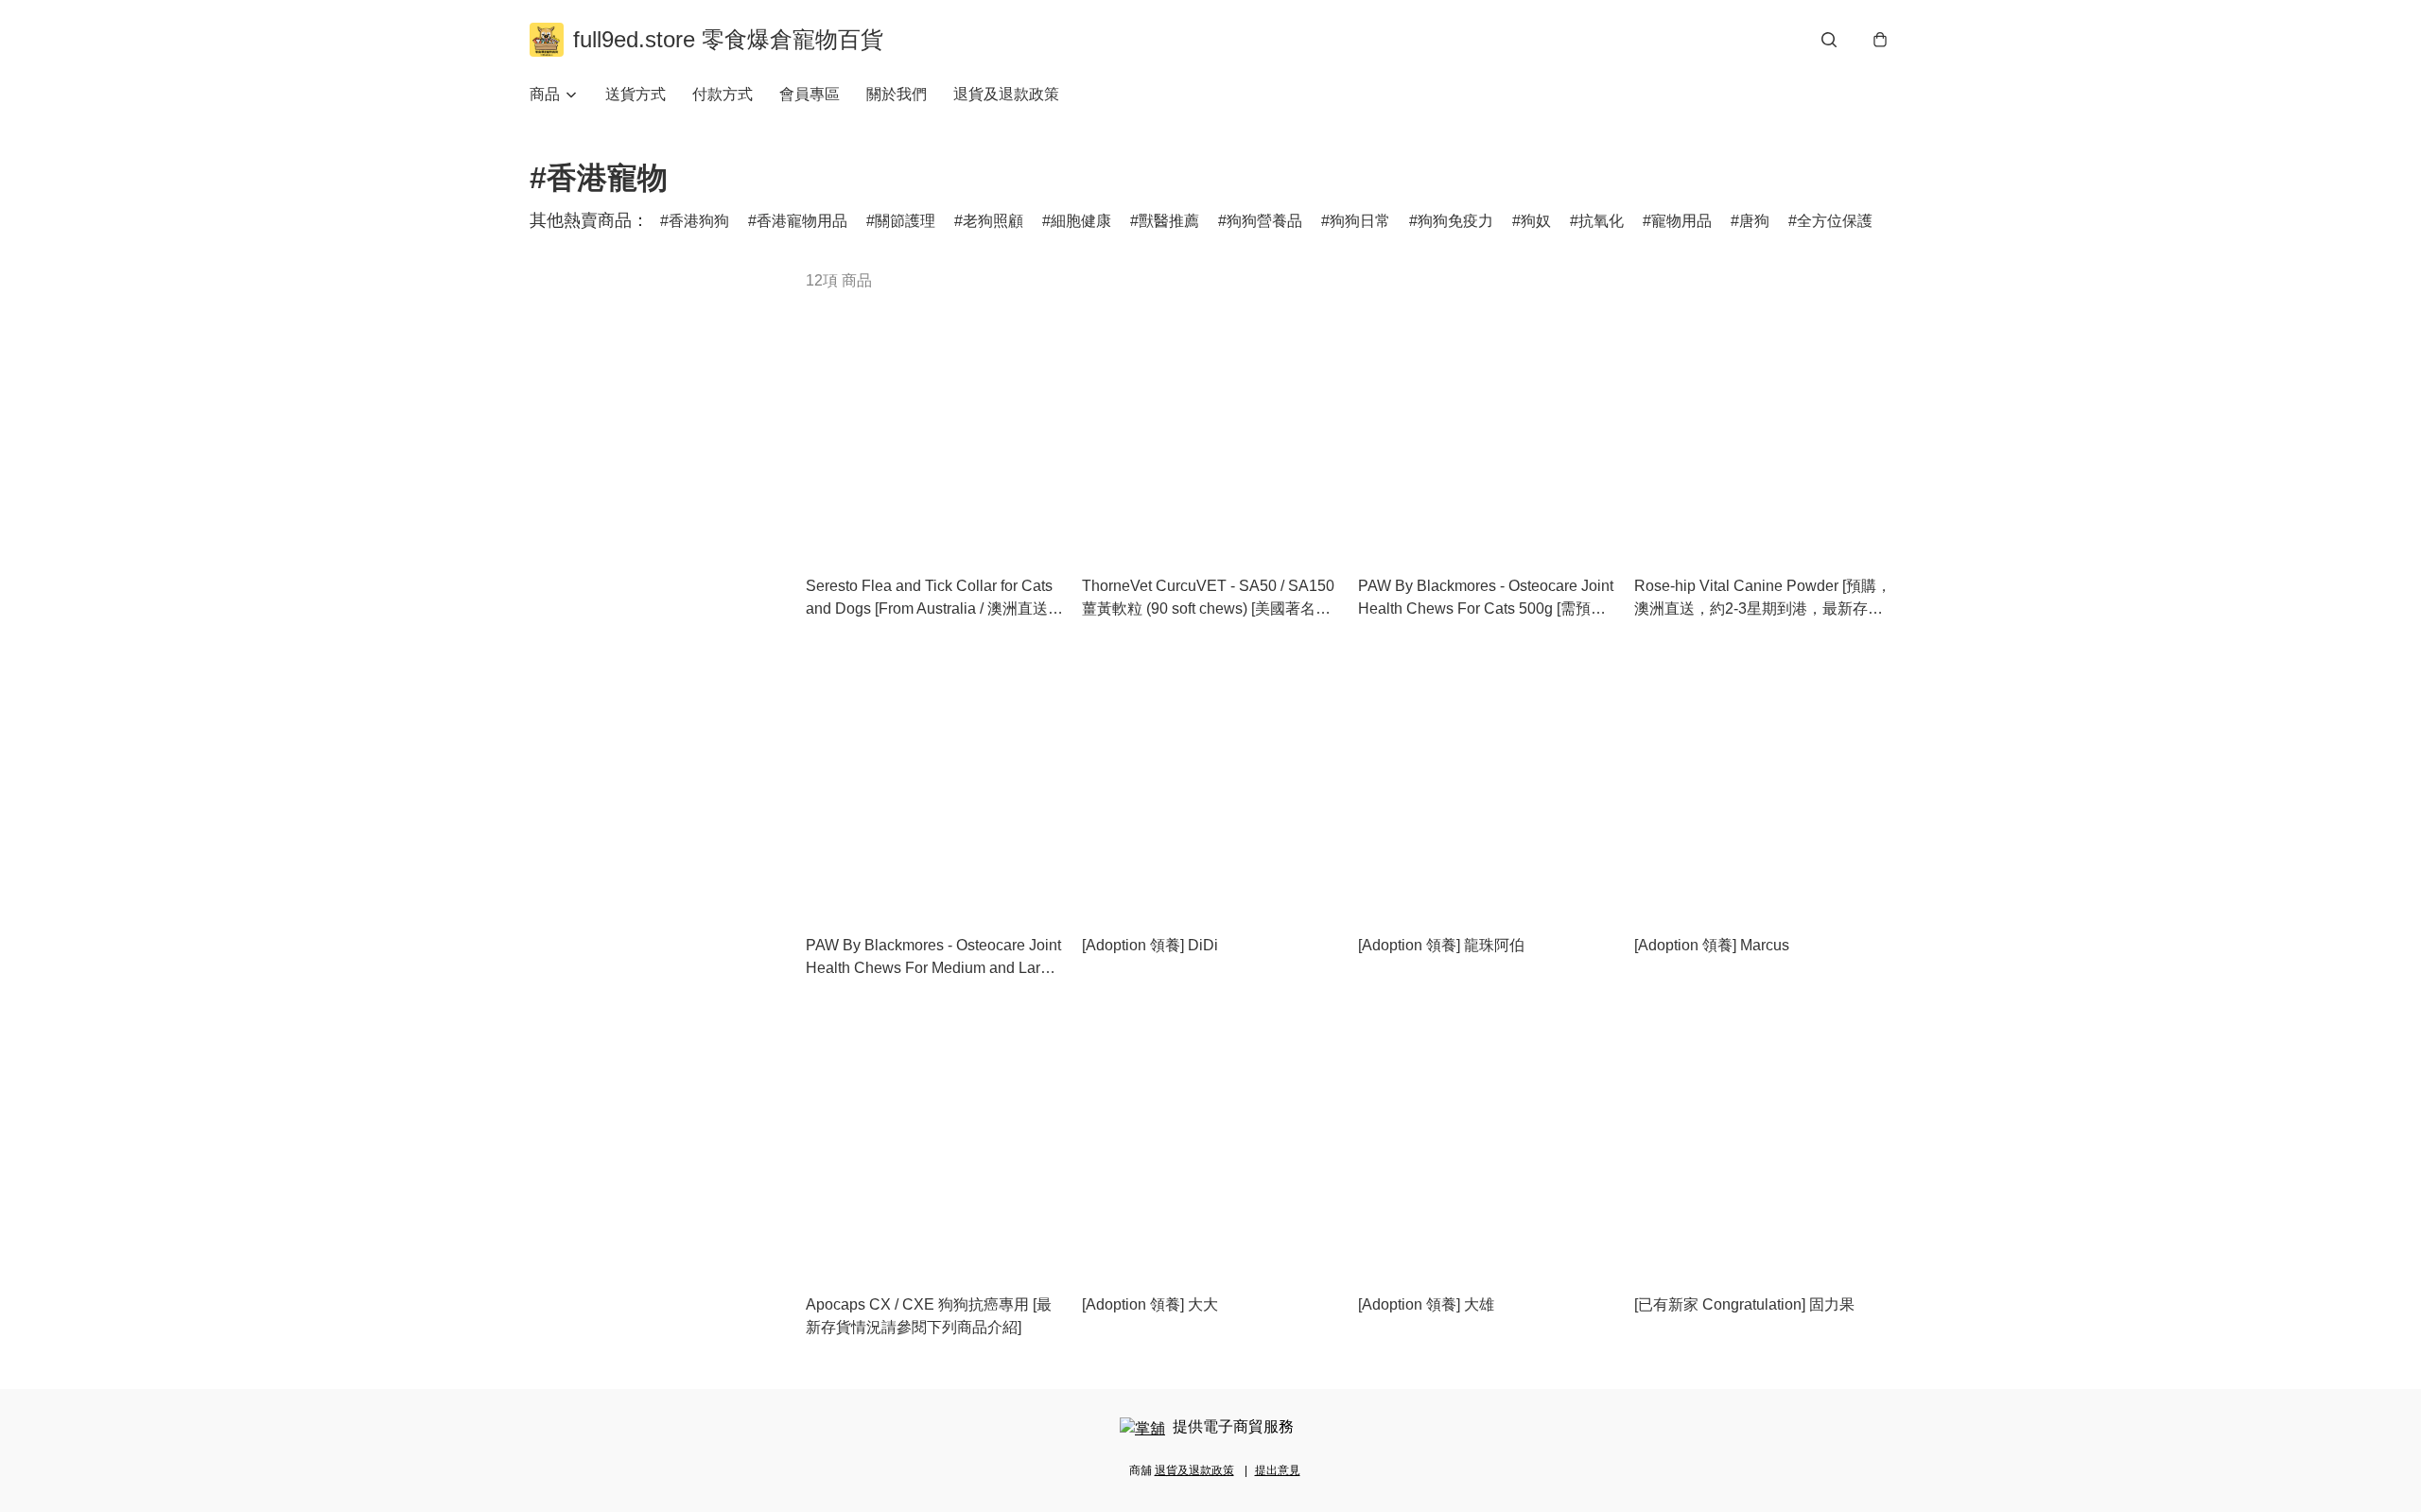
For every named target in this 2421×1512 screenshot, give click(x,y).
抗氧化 (1601, 221)
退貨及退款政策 (1006, 94)
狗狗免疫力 (1455, 221)
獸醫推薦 (1169, 221)
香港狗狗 (699, 221)
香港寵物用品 (802, 221)
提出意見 (1278, 1470)
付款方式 (723, 94)
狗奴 (1536, 221)
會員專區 (810, 94)
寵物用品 (1681, 221)
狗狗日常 (1360, 221)
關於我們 (897, 94)
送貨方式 (636, 94)
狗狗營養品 (1264, 221)
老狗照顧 (993, 221)
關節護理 (905, 221)
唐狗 (1754, 221)
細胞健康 (1081, 221)
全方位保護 (1835, 221)
